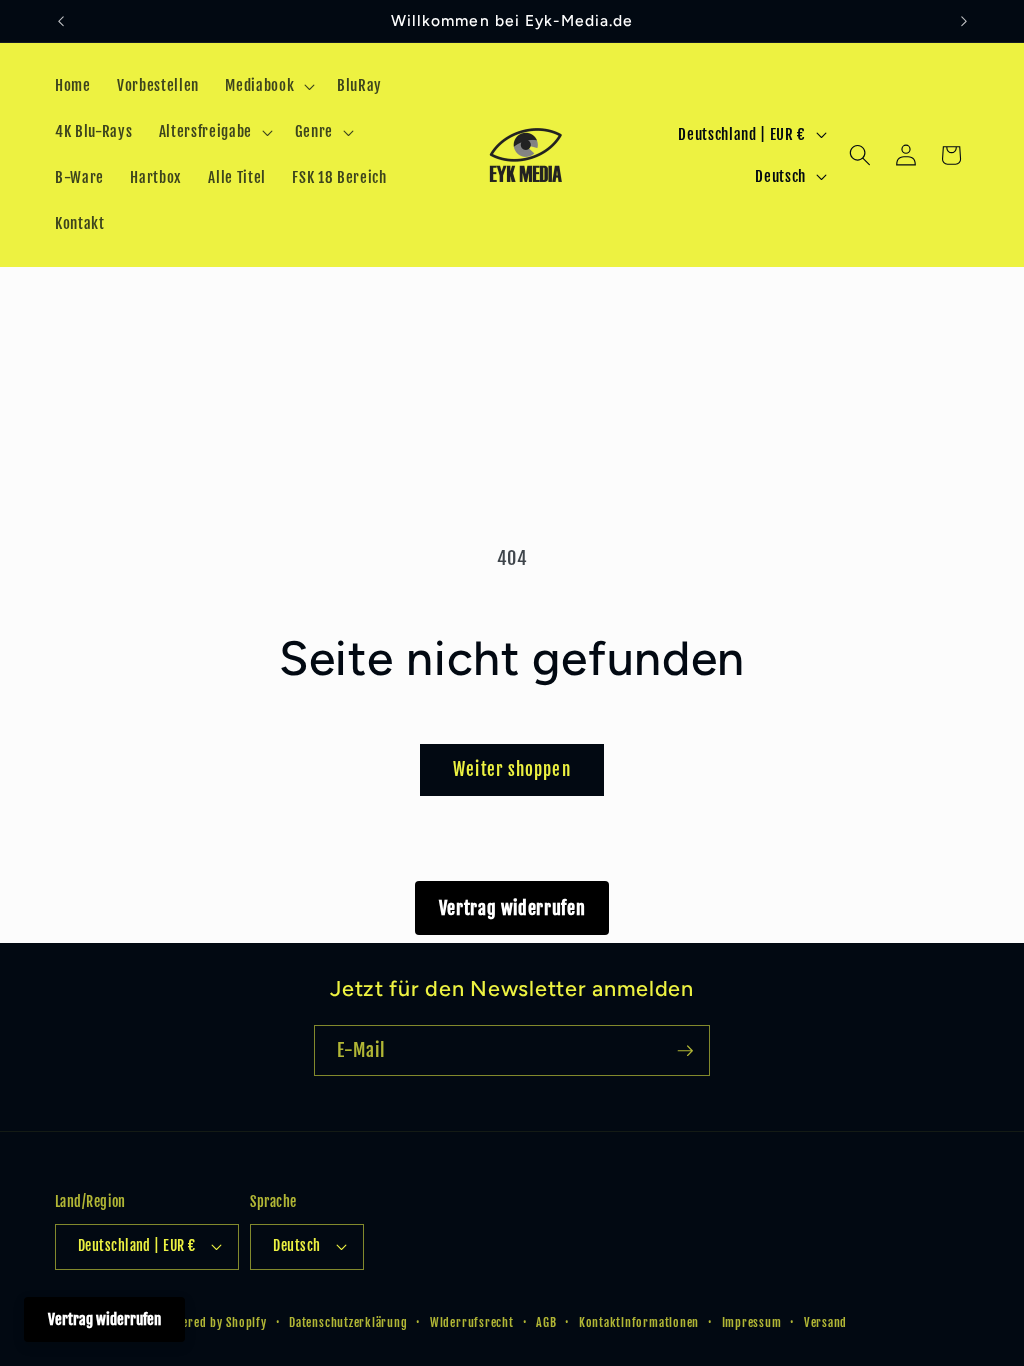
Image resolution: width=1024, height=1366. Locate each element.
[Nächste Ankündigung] (964, 21)
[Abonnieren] (685, 1051)
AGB (546, 1322)
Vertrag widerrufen (512, 908)
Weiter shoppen (511, 769)
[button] (268, 86)
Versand (825, 1322)
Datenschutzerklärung (348, 1322)
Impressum (752, 1322)
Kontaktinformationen (639, 1322)
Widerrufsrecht (472, 1322)
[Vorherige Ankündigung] (61, 21)
